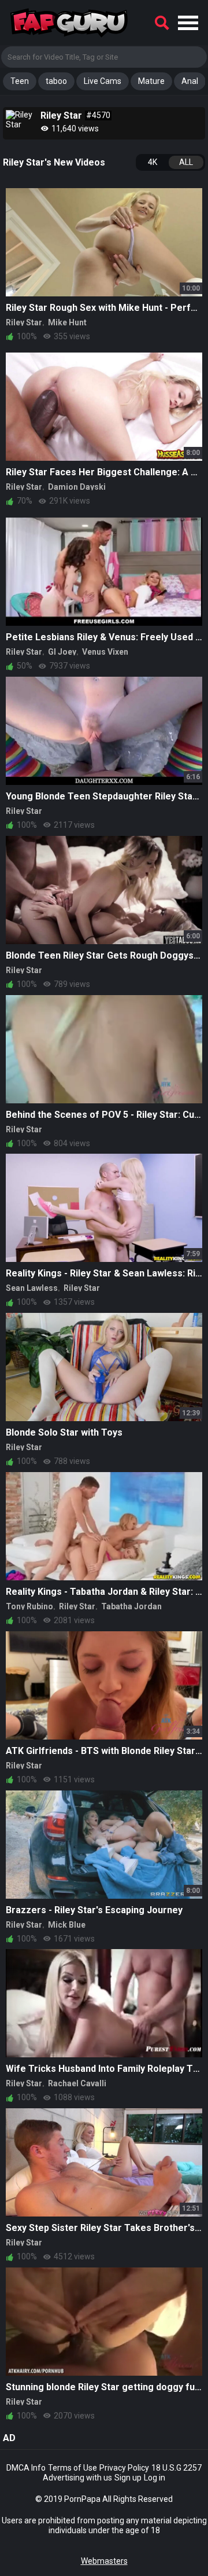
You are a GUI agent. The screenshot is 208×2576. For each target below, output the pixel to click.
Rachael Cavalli (77, 2083)
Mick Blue (67, 1925)
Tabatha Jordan (131, 1606)
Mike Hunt (67, 322)
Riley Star (24, 322)
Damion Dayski (77, 487)
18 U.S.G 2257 (177, 2468)
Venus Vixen (105, 652)
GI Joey (62, 652)
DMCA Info (26, 2468)
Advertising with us (77, 2478)
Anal (190, 81)
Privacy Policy (124, 2468)
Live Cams (103, 81)
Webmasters (104, 2561)
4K (153, 162)
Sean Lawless (32, 1288)
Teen (20, 81)
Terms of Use (73, 2468)
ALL (186, 162)
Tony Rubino (29, 1606)
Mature (151, 81)
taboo (56, 81)
